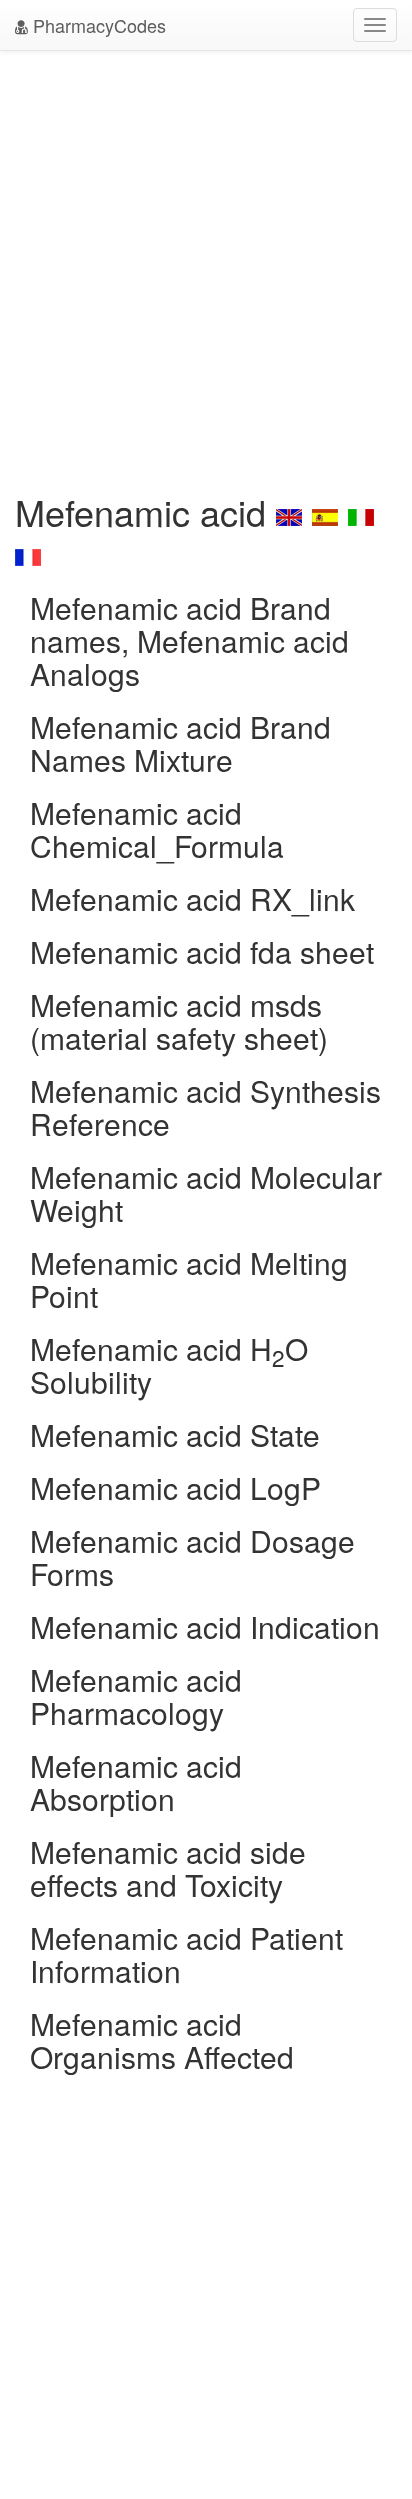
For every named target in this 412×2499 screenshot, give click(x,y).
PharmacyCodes (97, 25)
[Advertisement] (206, 266)
